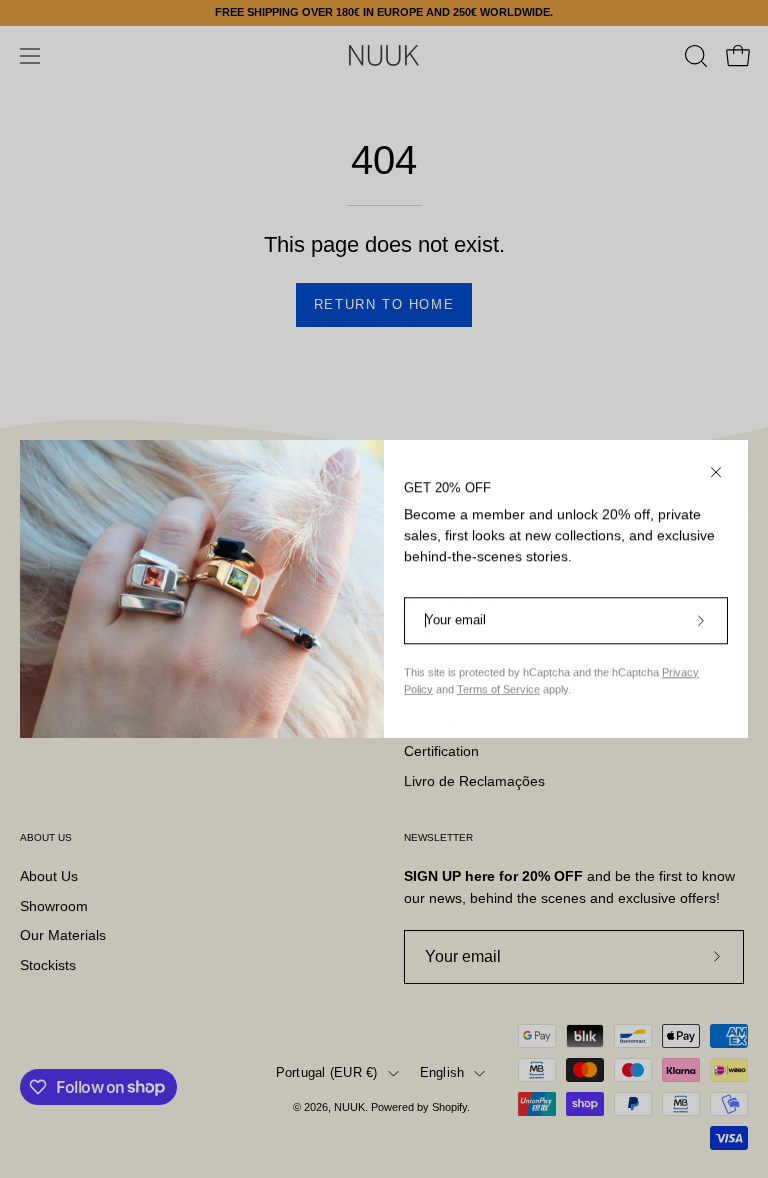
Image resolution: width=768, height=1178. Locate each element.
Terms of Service (498, 689)
